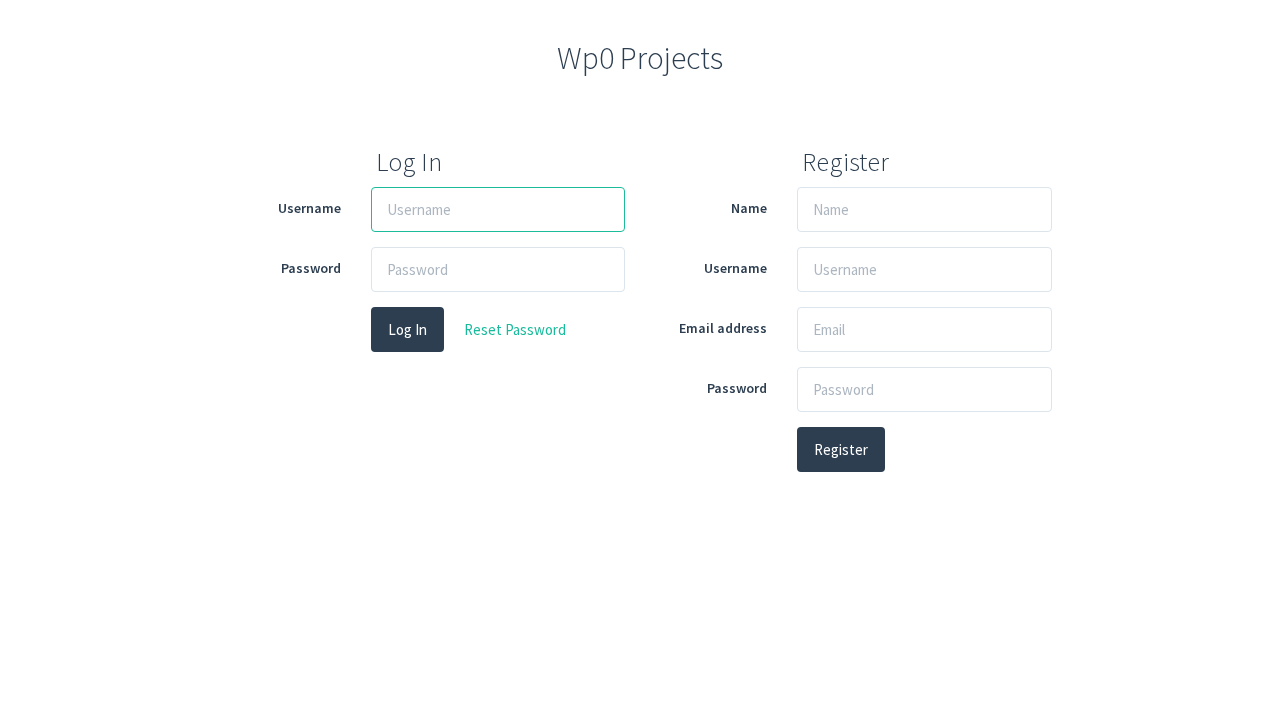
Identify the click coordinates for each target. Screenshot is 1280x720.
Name (749, 208)
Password (311, 268)
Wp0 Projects (640, 58)
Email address (723, 328)
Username (309, 208)
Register (841, 449)
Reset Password (515, 329)
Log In (407, 329)
